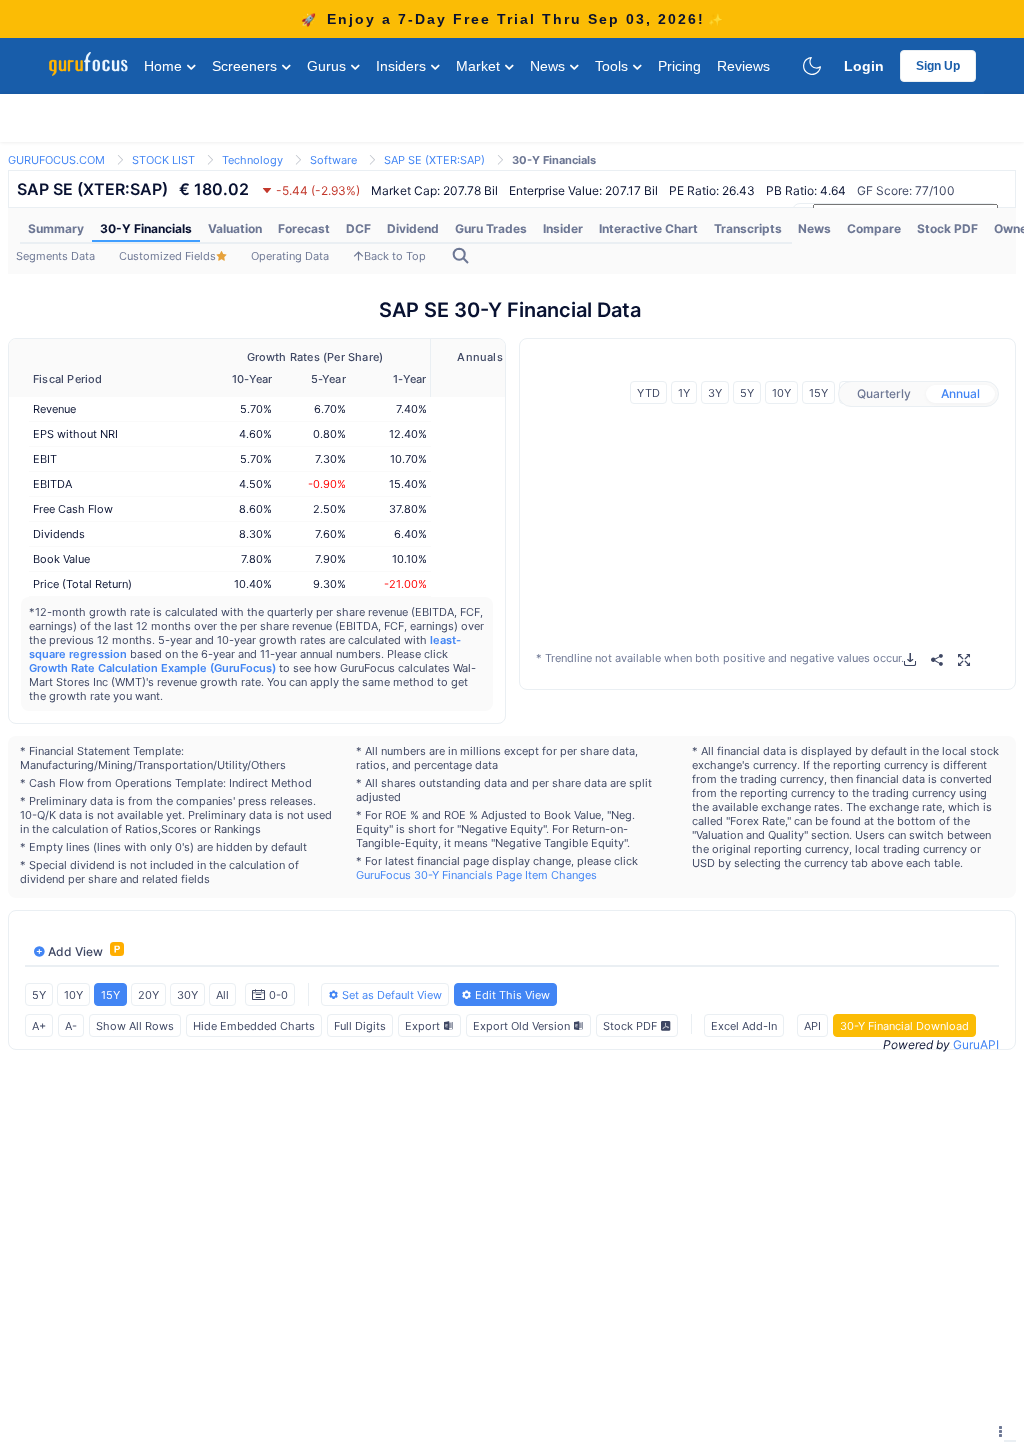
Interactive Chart (648, 228)
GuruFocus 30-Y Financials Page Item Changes (476, 875)
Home (165, 66)
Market (480, 66)
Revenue (54, 409)
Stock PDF (947, 228)
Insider (563, 228)
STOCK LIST (163, 160)
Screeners (246, 66)
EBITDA (52, 484)
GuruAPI (976, 1044)
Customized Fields (167, 256)
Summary (56, 228)
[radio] (884, 394)
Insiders (403, 66)
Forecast (304, 228)
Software (333, 160)
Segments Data (55, 256)
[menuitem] (56, 229)
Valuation (235, 228)
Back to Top (395, 256)
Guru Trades (491, 228)
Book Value (61, 559)
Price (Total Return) (82, 584)
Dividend (413, 228)
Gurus (328, 66)
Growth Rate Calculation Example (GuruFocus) (152, 668)
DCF (358, 228)
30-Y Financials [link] (554, 160)
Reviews (743, 66)
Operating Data (290, 256)
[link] (56, 158)
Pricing (679, 66)
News (549, 66)
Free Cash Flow (73, 509)
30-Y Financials (146, 228)
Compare (874, 228)
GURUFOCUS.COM (56, 160)
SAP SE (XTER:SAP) (434, 160)
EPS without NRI (75, 434)
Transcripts (748, 228)
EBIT (45, 459)
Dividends (59, 534)
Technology (252, 160)
